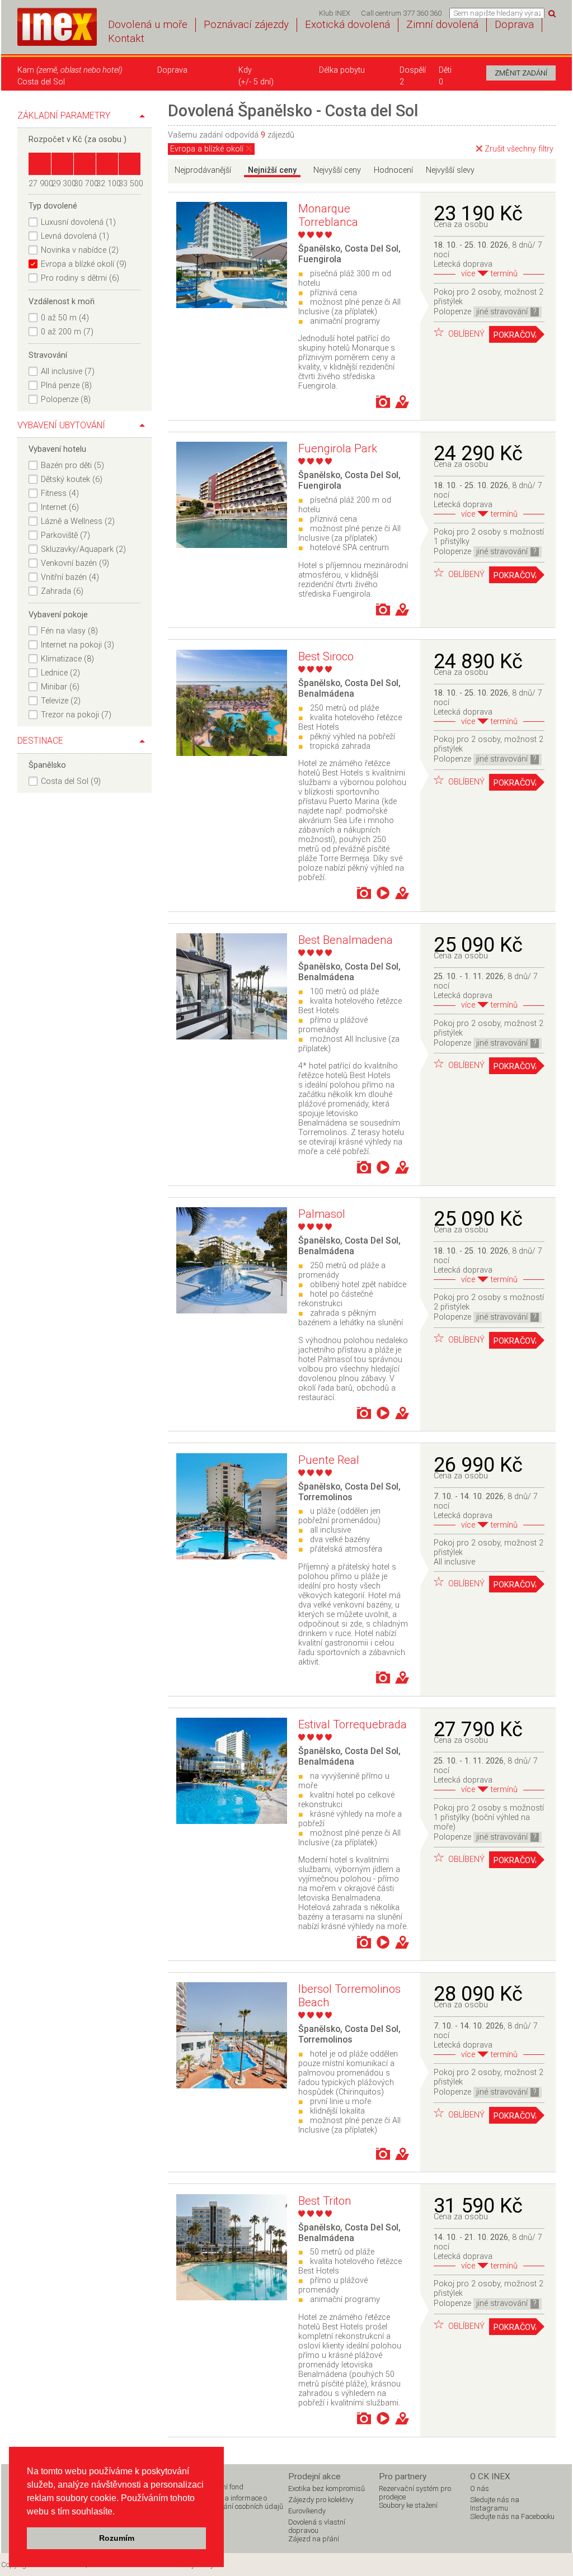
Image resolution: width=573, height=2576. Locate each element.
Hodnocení (393, 170)
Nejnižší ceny (272, 170)
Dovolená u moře (148, 25)
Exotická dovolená (347, 25)
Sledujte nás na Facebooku (512, 2516)
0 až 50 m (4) (65, 318)
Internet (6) (60, 507)
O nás (480, 2488)
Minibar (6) (60, 687)
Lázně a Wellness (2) (78, 521)
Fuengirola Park (338, 448)
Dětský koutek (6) (72, 479)
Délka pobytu (342, 70)
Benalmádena (326, 694)
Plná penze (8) (66, 386)
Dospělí (413, 70)
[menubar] (380, 13)
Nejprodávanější (203, 170)
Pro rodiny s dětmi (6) (80, 278)
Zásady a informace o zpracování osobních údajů (240, 2502)
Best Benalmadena (346, 940)
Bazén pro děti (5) (72, 465)
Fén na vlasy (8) (69, 631)
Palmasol (322, 1214)
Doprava (514, 25)
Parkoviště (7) (65, 535)
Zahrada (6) (62, 591)
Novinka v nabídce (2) (80, 250)
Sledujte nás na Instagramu (495, 2504)
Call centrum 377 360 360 (401, 13)
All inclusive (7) (68, 372)
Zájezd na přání (314, 2539)
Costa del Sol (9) (71, 781)
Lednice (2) (60, 673)
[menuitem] (334, 13)
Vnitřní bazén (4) (70, 577)
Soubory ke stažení (408, 2505)
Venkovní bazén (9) (75, 563)
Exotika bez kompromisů (327, 2488)
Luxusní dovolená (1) (78, 222)
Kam (70, 70)
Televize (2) (61, 701)
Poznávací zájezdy (246, 25)
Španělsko (319, 249)
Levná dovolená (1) (75, 236)
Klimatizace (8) (67, 659)
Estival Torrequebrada (353, 1724)
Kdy (245, 70)
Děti (445, 70)
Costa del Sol (372, 249)
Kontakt (126, 39)
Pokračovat (515, 335)
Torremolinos (325, 1497)
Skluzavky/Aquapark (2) (83, 549)
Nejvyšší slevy (450, 170)
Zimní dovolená (442, 25)
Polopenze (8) (66, 400)
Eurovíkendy (307, 2511)
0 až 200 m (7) (67, 332)
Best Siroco (326, 656)
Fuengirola (320, 259)
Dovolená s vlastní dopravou (317, 2526)
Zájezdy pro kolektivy (321, 2500)
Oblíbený (465, 334)
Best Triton (325, 2201)
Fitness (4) (60, 493)
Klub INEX (335, 13)
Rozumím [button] (117, 2538)
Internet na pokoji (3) (78, 645)
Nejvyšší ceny (337, 170)
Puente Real (329, 1460)
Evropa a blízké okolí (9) (84, 264)
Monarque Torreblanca (328, 215)
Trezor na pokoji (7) (76, 715)
